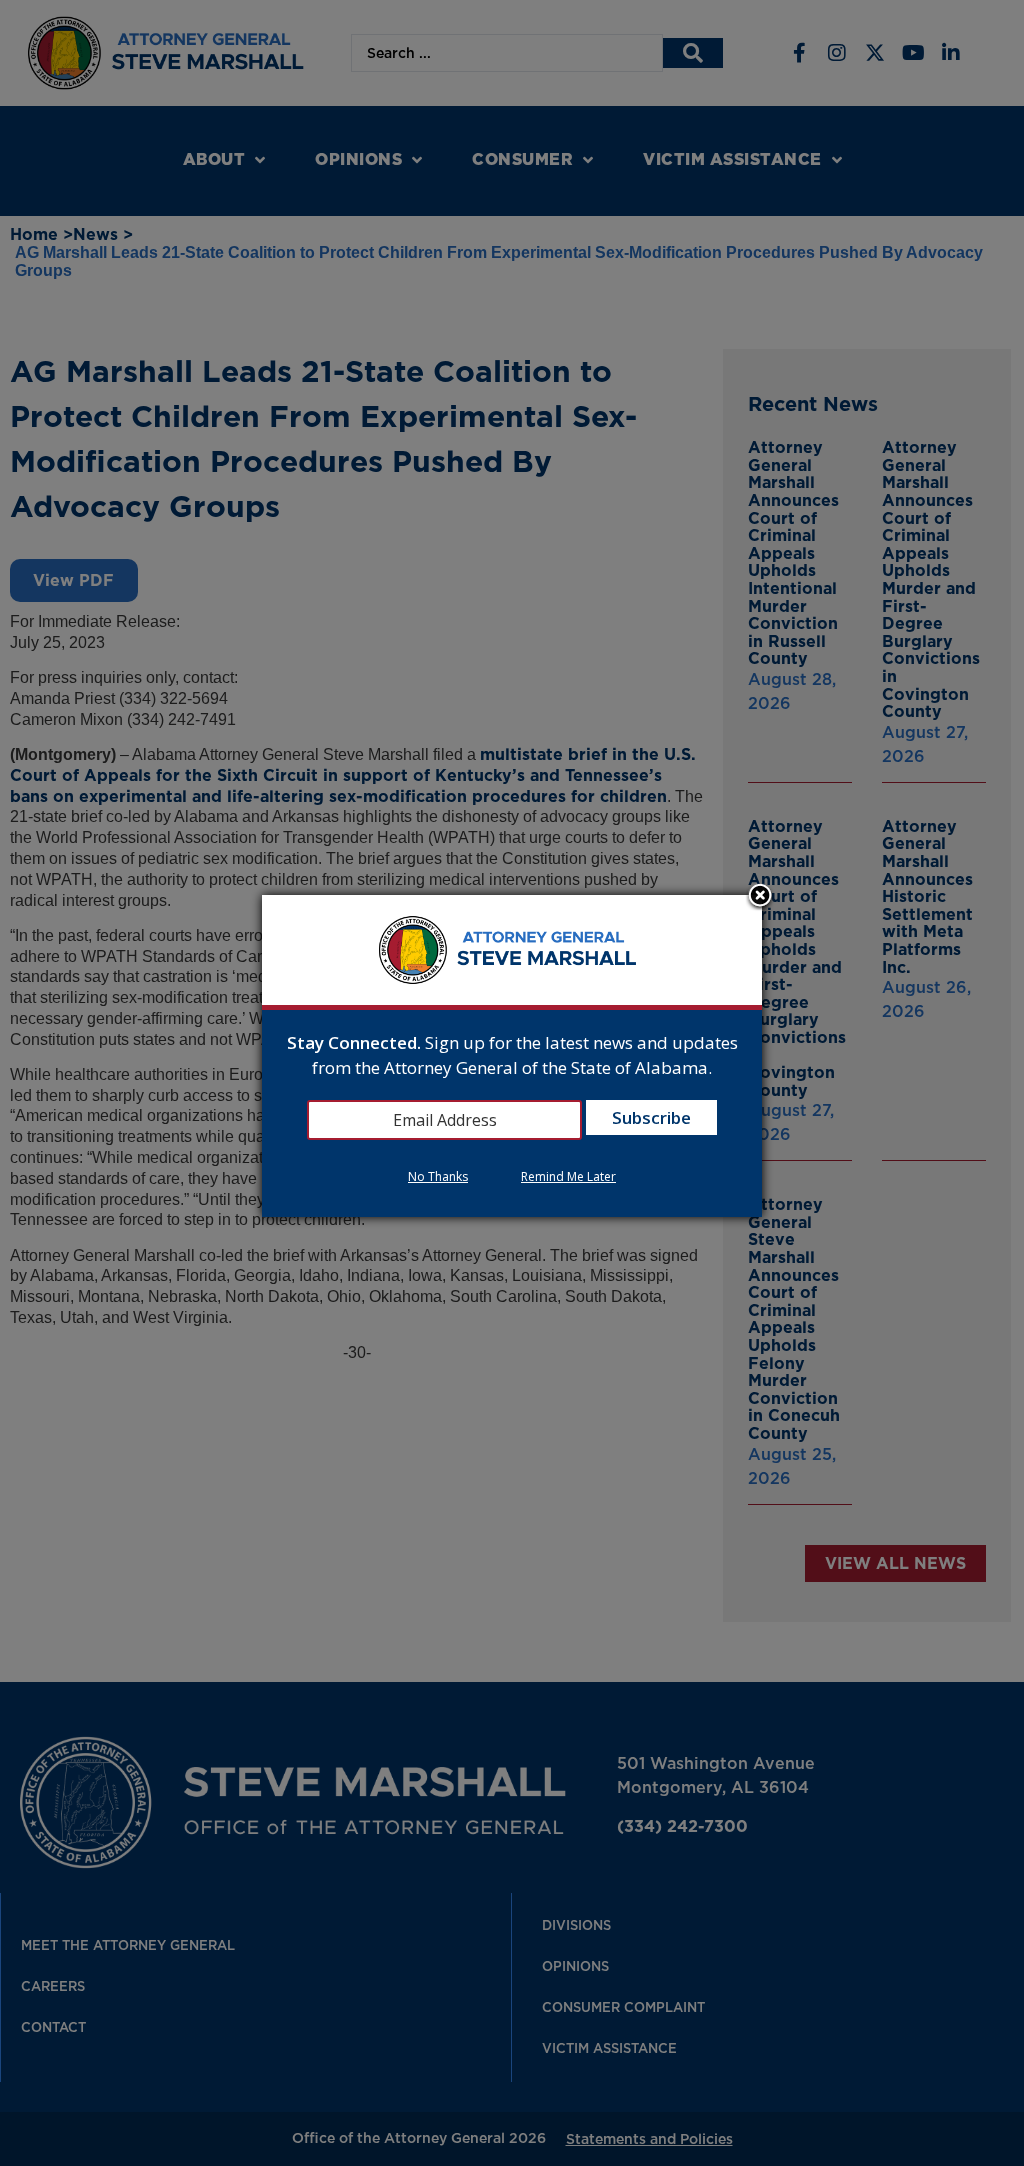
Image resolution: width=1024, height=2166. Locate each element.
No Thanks (438, 1176)
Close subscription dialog (760, 897)
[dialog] (512, 1056)
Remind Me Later (568, 1176)
